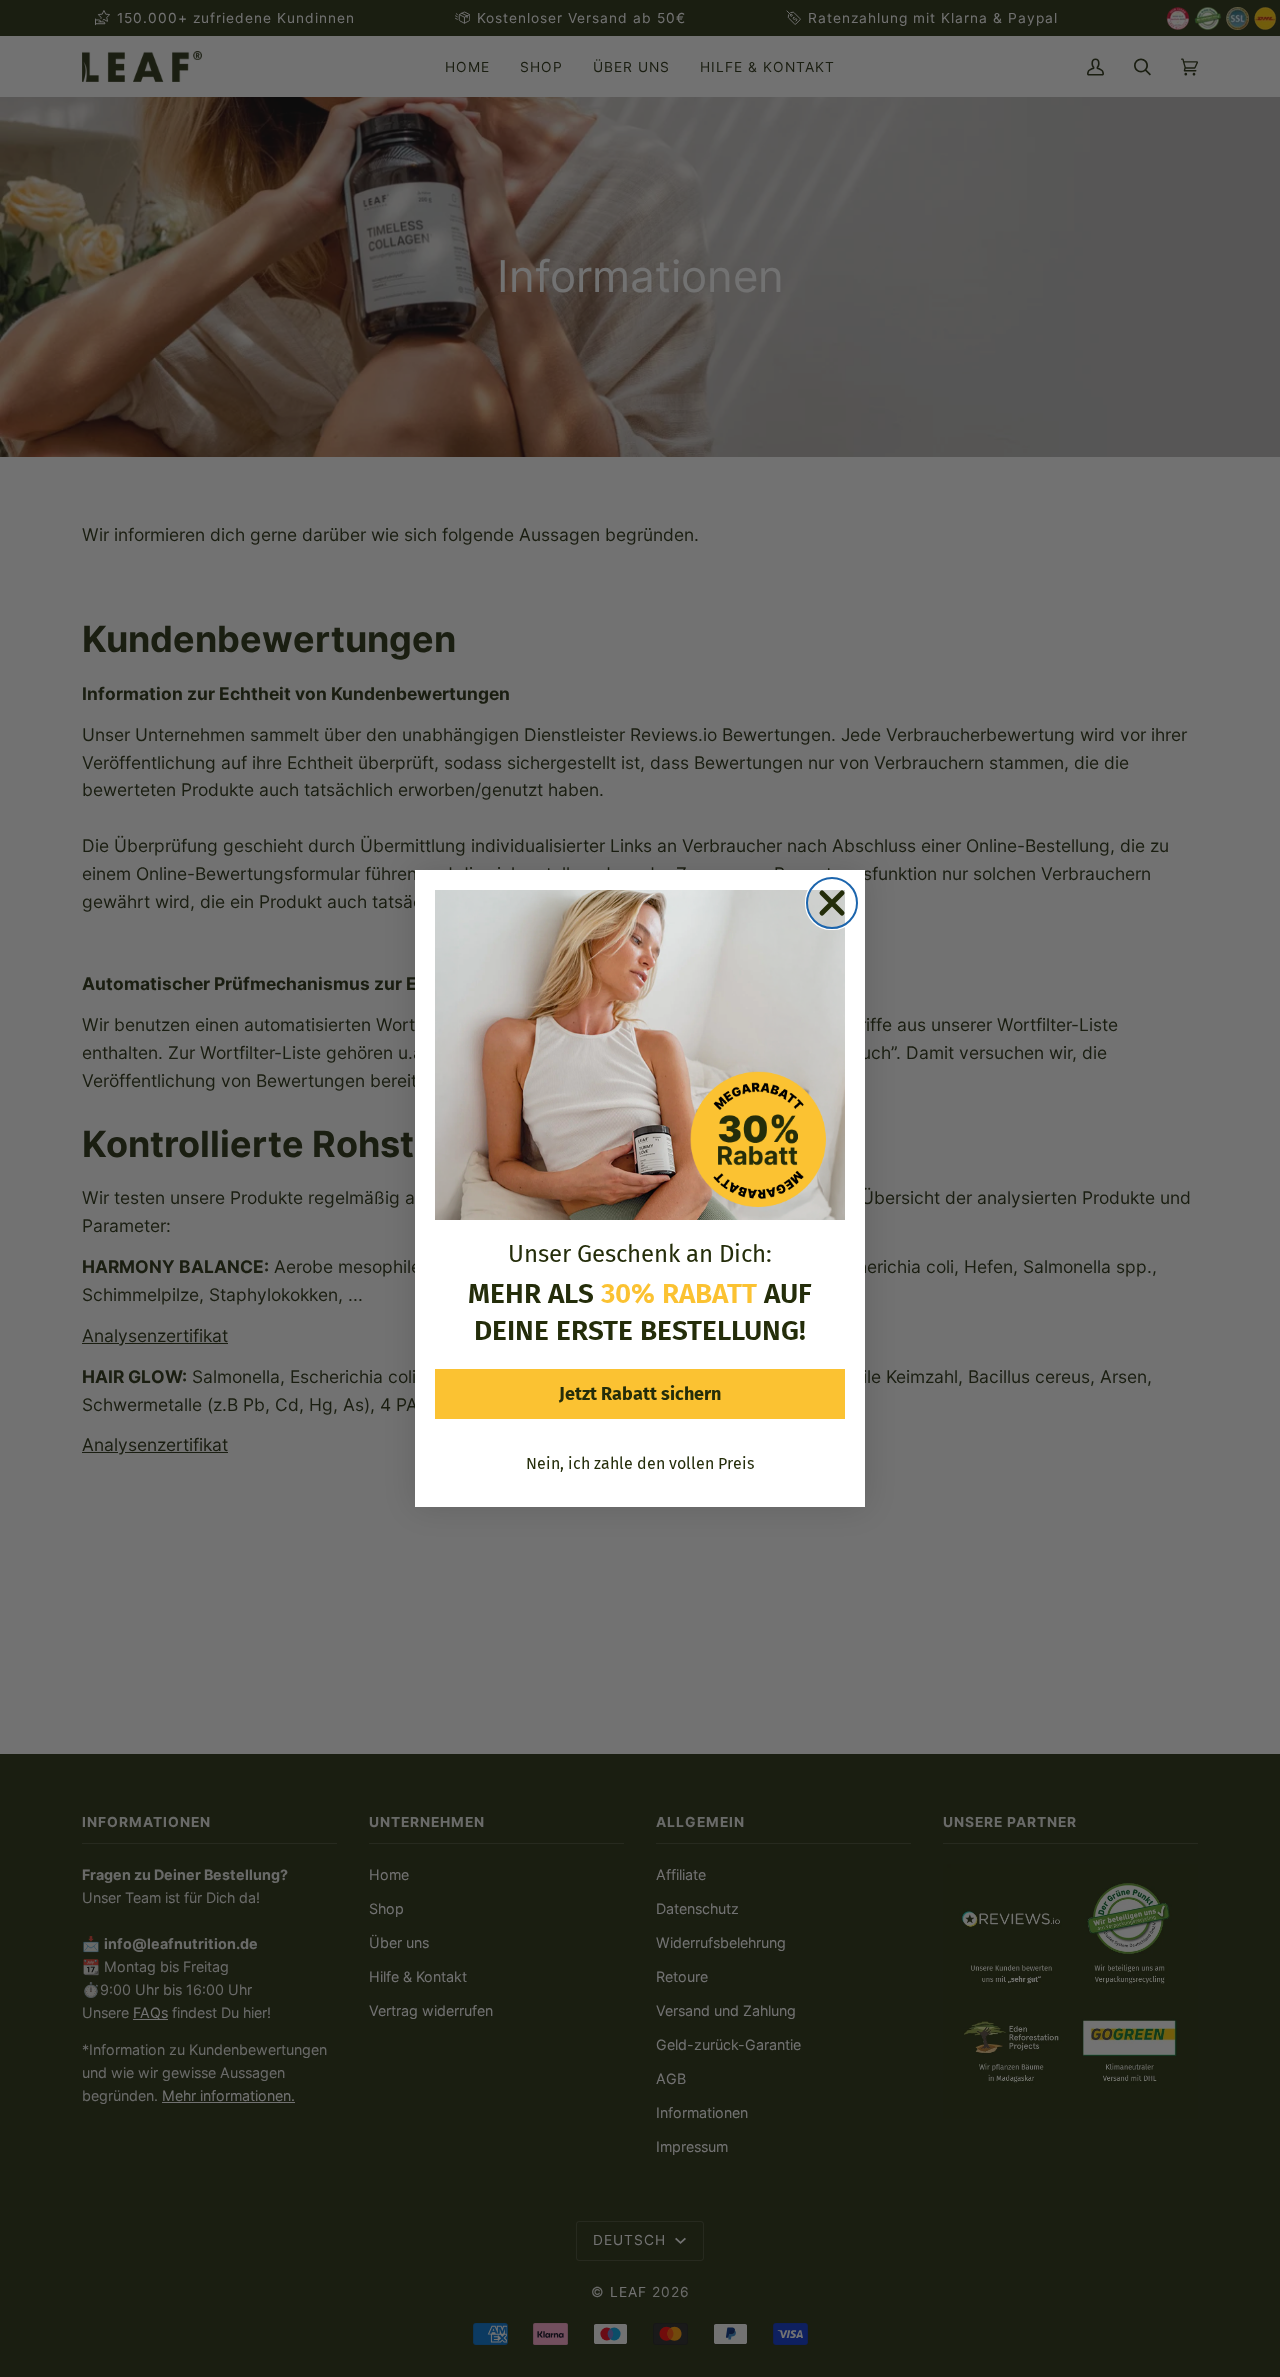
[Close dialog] (832, 903)
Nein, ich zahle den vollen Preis (640, 1463)
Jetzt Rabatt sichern (640, 1394)
